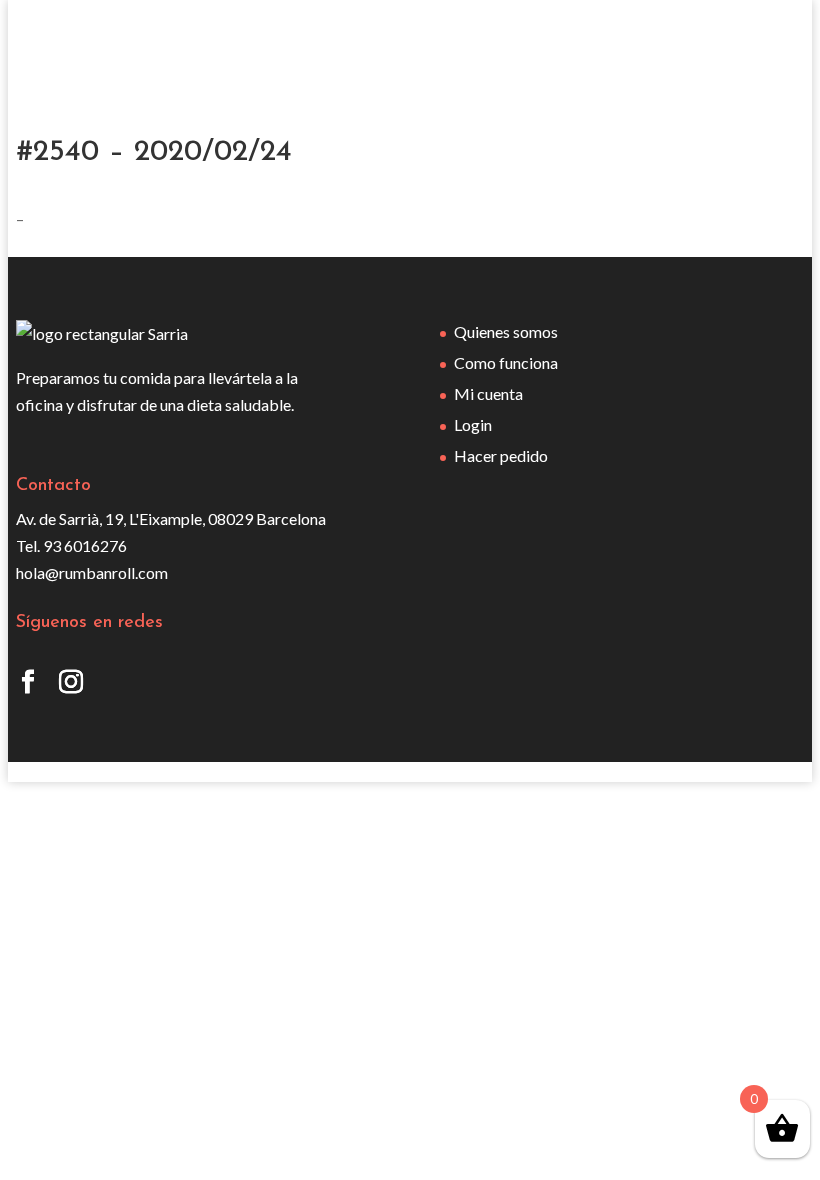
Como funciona (506, 362)
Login (473, 424)
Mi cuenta (488, 393)
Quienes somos (506, 331)
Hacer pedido (501, 455)
